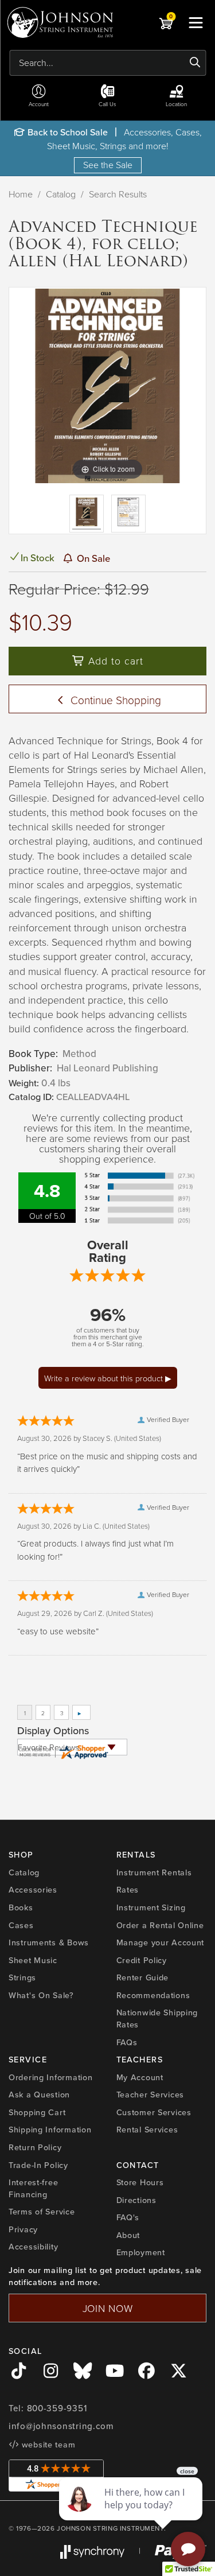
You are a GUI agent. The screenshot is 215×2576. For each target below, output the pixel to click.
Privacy (23, 2229)
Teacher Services (150, 2095)
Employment (141, 2252)
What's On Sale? (41, 1995)
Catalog (61, 194)
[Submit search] (195, 63)
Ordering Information (50, 2077)
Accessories (33, 1890)
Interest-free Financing (33, 2188)
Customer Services (154, 2112)
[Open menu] (196, 22)
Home (21, 194)
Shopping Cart (37, 2112)
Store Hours (140, 2182)
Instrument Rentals (154, 1872)
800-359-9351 (57, 2408)
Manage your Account (161, 1942)
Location (176, 104)
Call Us (107, 104)
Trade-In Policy (38, 2165)
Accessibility (33, 2247)
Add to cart (114, 660)
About (128, 2235)
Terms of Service (42, 2212)
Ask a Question (39, 2095)
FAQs (127, 2042)
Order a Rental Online (160, 1925)
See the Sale (108, 165)
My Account (140, 2077)
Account (39, 104)
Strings (22, 1977)
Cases (21, 1925)
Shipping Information (50, 2130)
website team (47, 2445)
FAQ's (128, 2217)
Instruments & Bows (49, 1942)
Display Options (53, 1731)
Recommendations (153, 1995)
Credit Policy (142, 1960)
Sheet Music (33, 1960)
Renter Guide (143, 1977)
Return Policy (35, 2147)
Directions (136, 2200)
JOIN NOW (108, 2308)
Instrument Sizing (151, 1907)
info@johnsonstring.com (61, 2426)
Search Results (118, 194)
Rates (128, 1890)
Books (21, 1907)
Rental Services (147, 2130)
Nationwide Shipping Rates (157, 2019)
